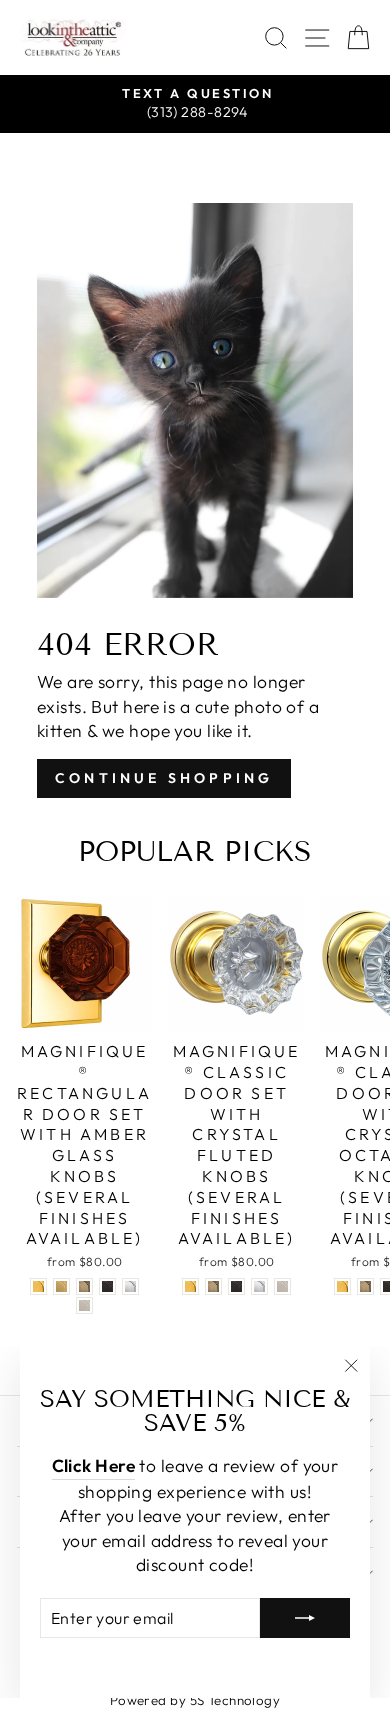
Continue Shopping (164, 778)
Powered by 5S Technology (195, 1700)
